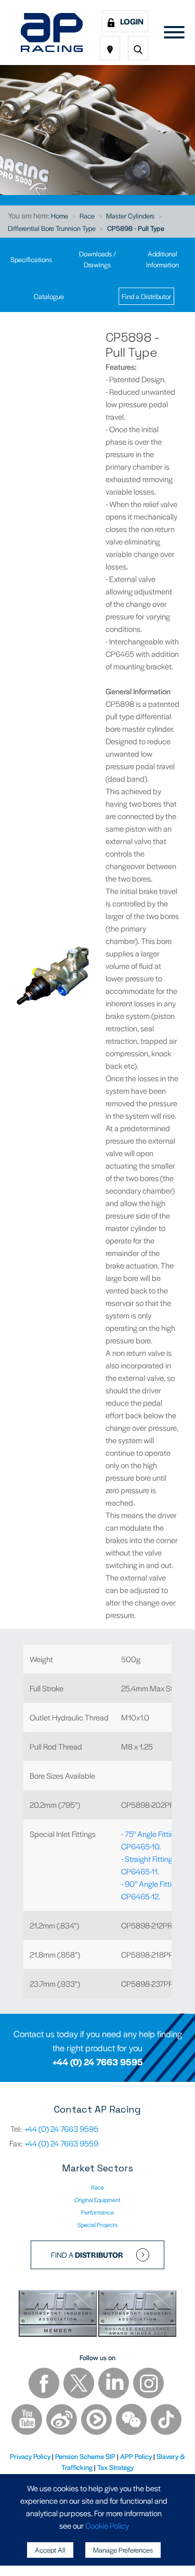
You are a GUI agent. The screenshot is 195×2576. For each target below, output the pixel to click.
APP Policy (136, 2456)
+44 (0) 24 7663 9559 (61, 2143)
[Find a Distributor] (110, 48)
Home (60, 216)
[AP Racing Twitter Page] (80, 2384)
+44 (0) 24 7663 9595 (98, 2062)
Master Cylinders (130, 216)
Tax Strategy (115, 2467)
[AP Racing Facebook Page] (45, 2384)
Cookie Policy (107, 2525)
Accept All (50, 2550)
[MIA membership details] (58, 2315)
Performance (97, 2212)
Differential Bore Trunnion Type (52, 228)
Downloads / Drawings (97, 259)
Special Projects (97, 2224)
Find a (87, 2255)
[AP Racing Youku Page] (97, 2421)
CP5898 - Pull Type (136, 228)
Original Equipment (97, 2199)
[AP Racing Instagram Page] (148, 2384)
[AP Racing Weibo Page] (62, 2421)
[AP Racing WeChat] (132, 2421)
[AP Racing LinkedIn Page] (114, 2384)
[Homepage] (52, 33)
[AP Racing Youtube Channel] (28, 2421)
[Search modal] (138, 48)
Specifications (31, 259)
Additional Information (162, 259)
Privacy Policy (30, 2456)
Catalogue (49, 296)
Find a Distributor (146, 296)
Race (87, 216)
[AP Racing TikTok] (166, 2421)
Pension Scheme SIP (85, 2456)
